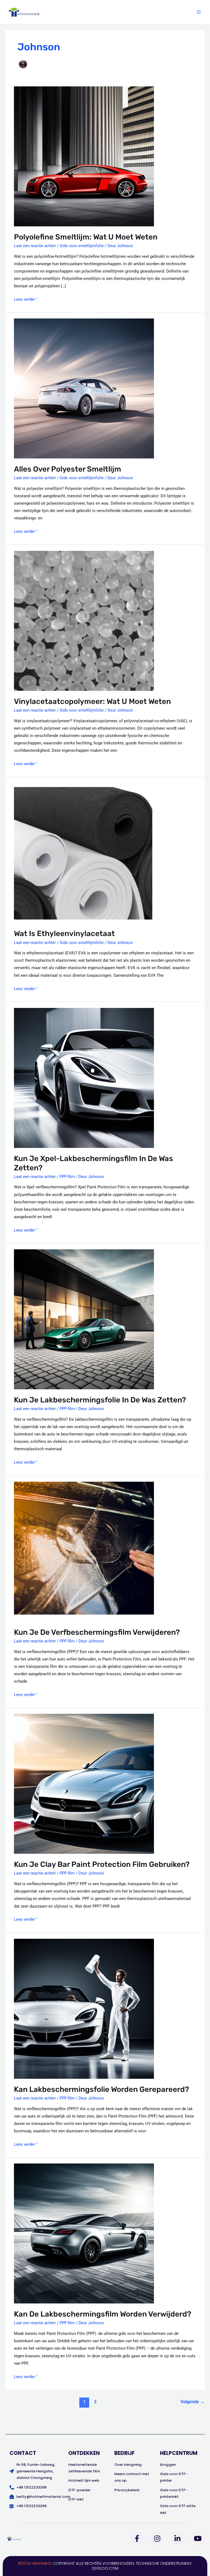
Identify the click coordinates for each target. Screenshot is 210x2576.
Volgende (192, 2402)
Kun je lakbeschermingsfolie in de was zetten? (100, 1400)
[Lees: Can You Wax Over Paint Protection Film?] (84, 1319)
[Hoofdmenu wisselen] (199, 12)
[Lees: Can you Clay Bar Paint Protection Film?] (84, 1783)
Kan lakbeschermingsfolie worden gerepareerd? (101, 2089)
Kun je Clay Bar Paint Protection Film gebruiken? (102, 1864)
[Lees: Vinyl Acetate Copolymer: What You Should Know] (84, 621)
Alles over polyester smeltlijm (68, 469)
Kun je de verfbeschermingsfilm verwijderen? (97, 1632)
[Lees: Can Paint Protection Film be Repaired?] (84, 2008)
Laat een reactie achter (35, 246)
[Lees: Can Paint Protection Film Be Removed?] (84, 2233)
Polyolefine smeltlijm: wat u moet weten (86, 237)
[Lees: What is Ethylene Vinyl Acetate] (84, 853)
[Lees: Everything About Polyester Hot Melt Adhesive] (84, 388)
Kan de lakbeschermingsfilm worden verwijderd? (103, 2314)
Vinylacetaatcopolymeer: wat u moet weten (92, 701)
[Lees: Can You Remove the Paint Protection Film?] (84, 1551)
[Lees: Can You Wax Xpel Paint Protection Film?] (84, 1078)
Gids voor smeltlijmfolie (82, 246)
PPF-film (67, 1177)
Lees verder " (26, 299)
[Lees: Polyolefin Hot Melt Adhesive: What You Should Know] (84, 156)
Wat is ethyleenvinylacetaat (64, 933)
